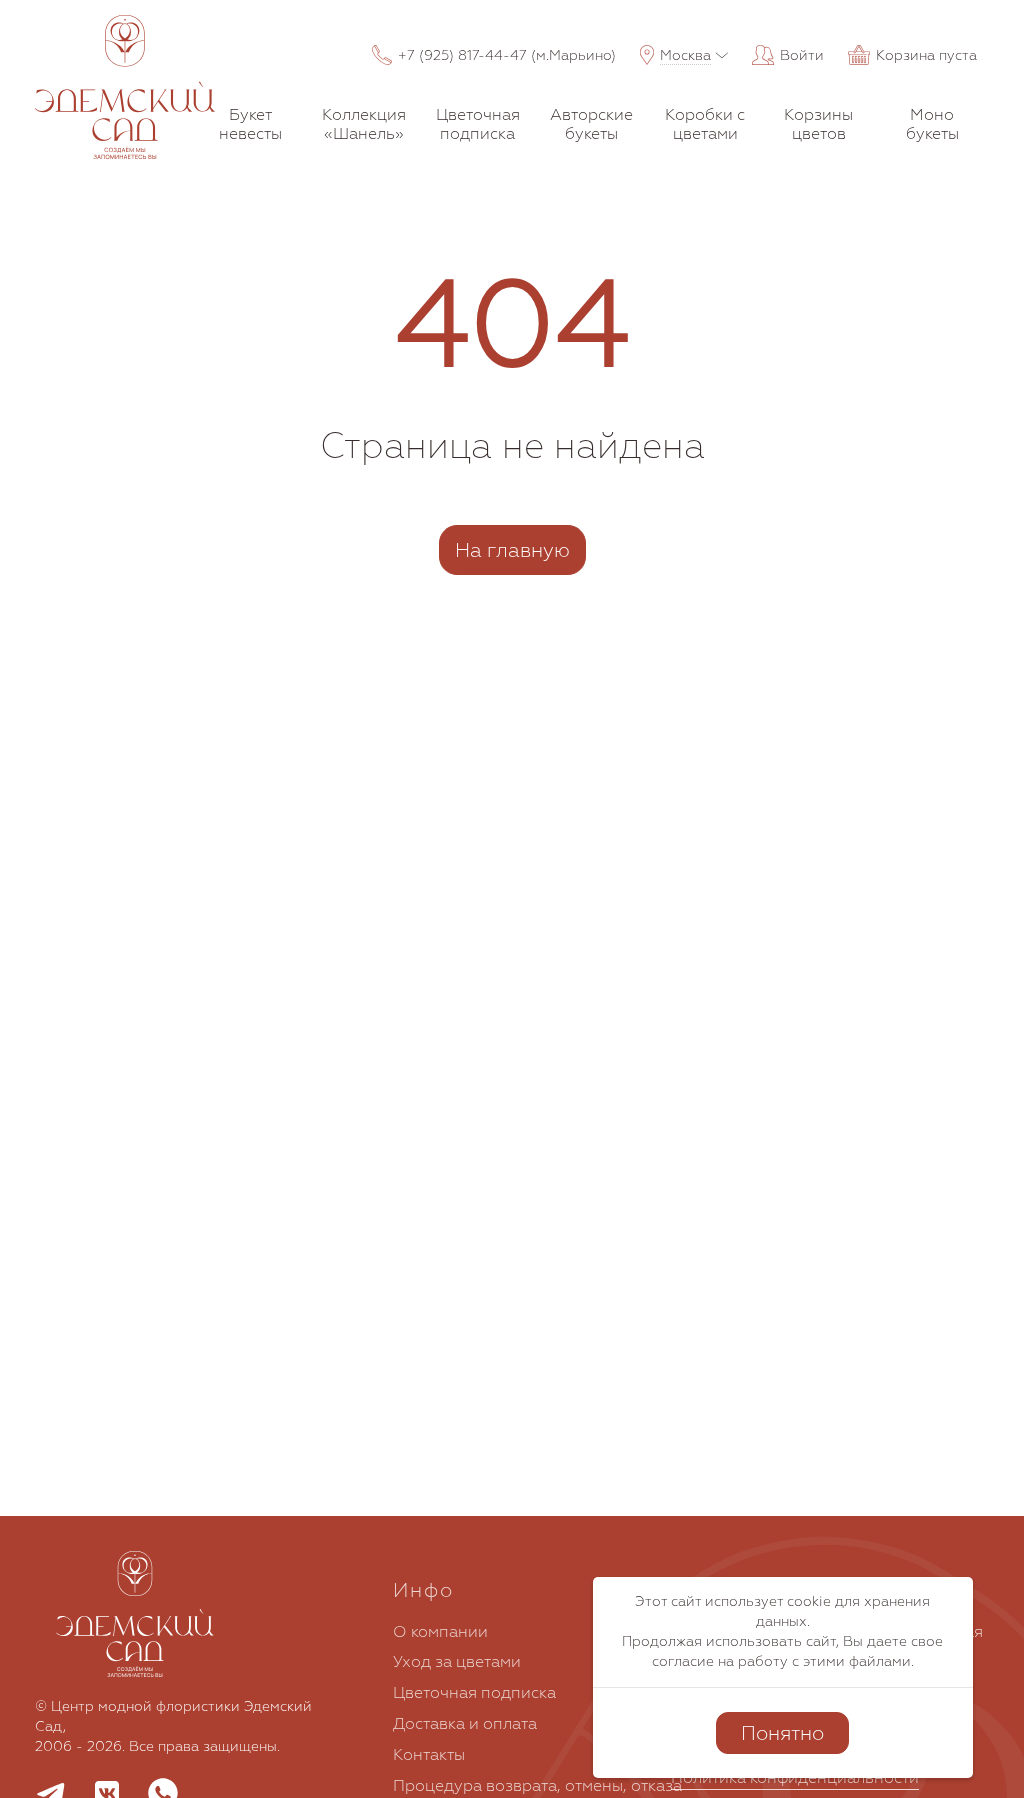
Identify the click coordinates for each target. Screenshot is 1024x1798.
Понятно (782, 1732)
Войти (802, 55)
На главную (512, 549)
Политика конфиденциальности (795, 1777)
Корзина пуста (926, 55)
